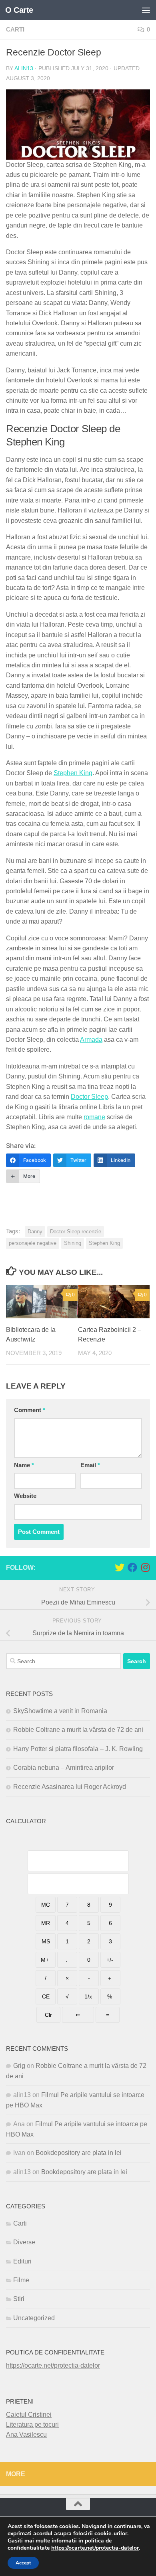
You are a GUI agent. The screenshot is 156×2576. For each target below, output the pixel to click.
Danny (35, 1232)
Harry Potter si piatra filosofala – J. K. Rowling (78, 1749)
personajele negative (33, 1243)
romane (94, 1117)
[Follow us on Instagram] (145, 1567)
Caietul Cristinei (29, 2415)
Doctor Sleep (89, 1097)
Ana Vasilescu (26, 2435)
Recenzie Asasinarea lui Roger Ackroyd (70, 1787)
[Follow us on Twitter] (120, 1567)
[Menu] (146, 10)
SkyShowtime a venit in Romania (60, 1711)
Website (25, 1496)
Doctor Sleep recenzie (76, 1232)
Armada (91, 1040)
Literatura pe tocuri (32, 2425)
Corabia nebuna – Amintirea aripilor (64, 1768)
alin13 (24, 68)
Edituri (22, 2261)
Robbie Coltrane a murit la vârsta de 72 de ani (78, 1730)
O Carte (19, 10)
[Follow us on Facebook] (132, 1567)
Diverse (24, 2242)
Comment (30, 1410)
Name (24, 1465)
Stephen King (73, 773)
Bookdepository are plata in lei (79, 2153)
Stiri (19, 2299)
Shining (73, 1243)
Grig (19, 2066)
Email (90, 1465)
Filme (21, 2280)
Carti (15, 30)
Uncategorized (34, 2318)
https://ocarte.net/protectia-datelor (53, 2365)
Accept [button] (23, 2563)
